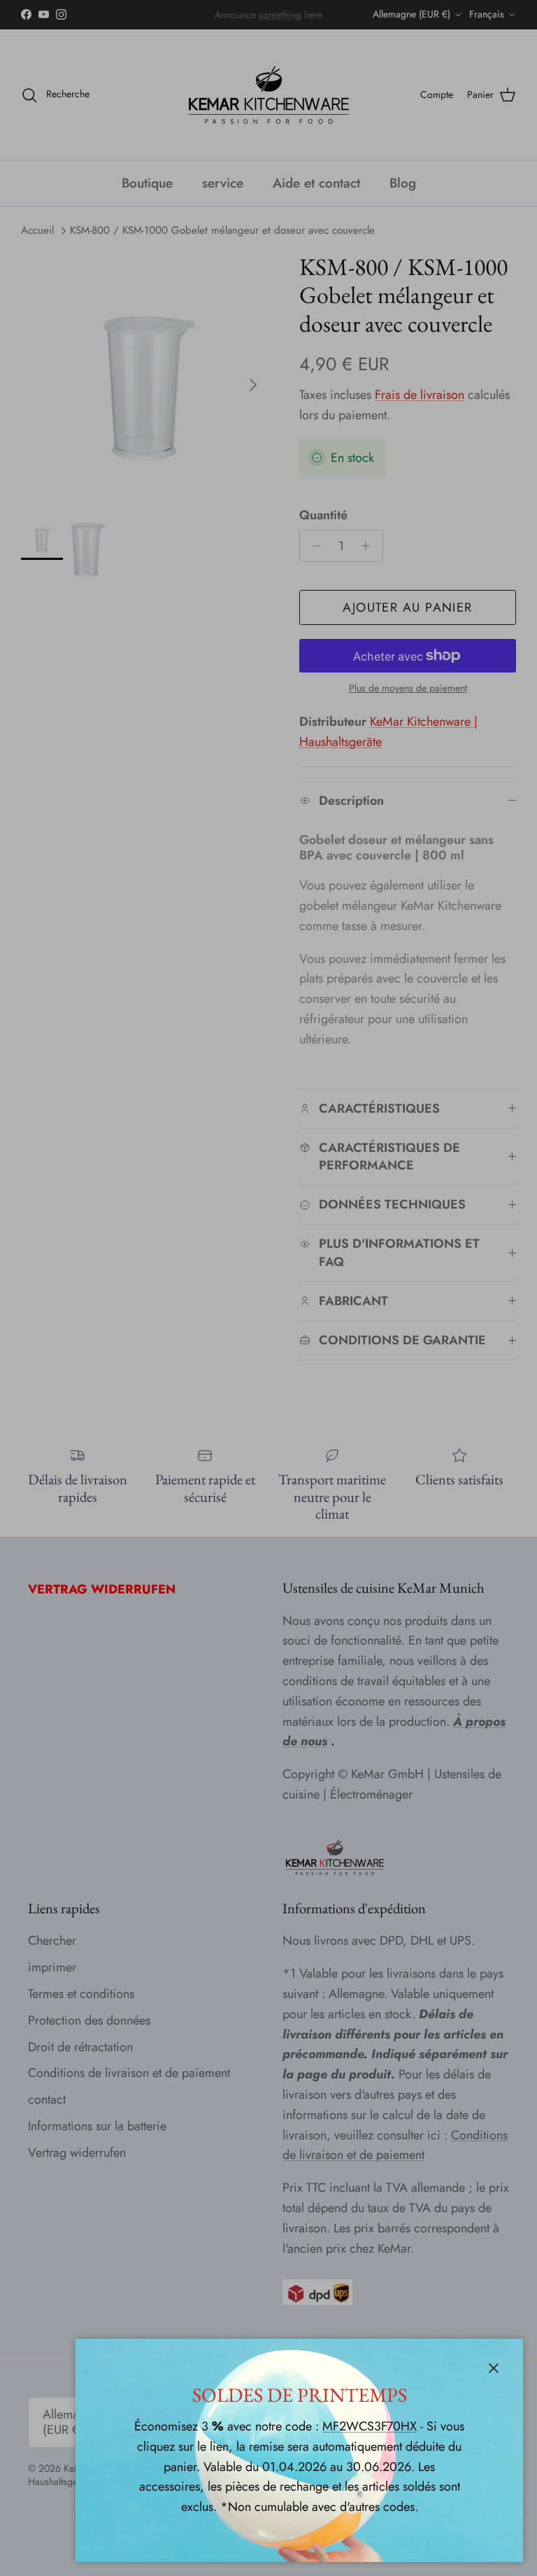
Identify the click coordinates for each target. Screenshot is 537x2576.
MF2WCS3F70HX (370, 2426)
